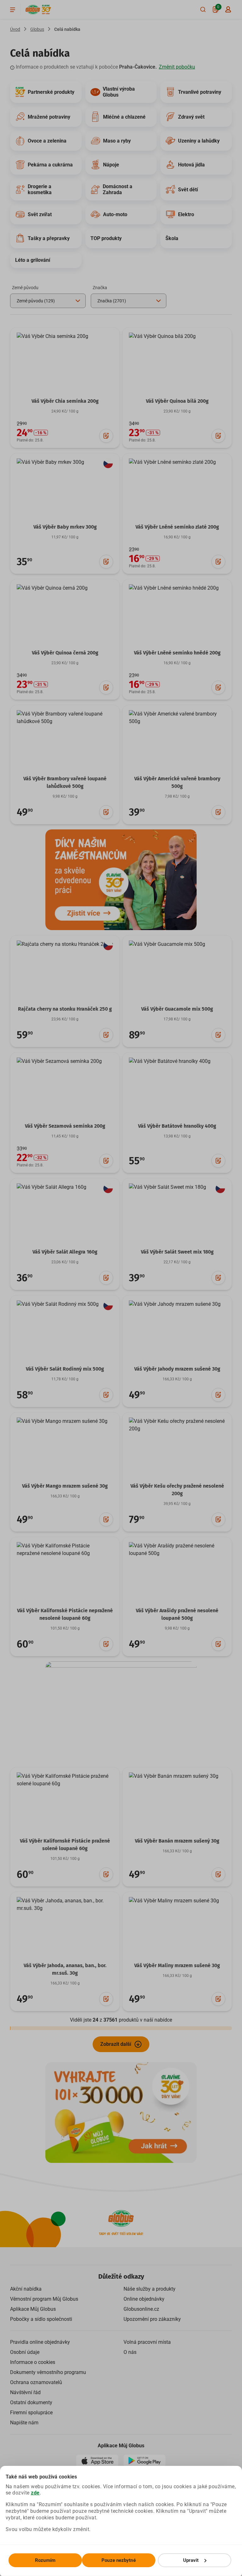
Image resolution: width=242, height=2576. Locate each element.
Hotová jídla (191, 165)
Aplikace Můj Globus (33, 2309)
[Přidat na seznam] (106, 436)
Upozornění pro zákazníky (152, 2319)
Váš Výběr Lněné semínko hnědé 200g (177, 653)
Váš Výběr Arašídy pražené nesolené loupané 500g (177, 1614)
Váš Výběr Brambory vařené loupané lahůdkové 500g (65, 782)
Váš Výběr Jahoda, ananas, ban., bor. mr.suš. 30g (65, 1969)
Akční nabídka (26, 2289)
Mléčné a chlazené (124, 117)
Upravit (191, 2560)
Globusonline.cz (141, 2309)
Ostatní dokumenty (31, 2402)
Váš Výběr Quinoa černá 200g (65, 653)
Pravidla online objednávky (40, 2342)
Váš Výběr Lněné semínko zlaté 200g (177, 527)
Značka (100, 288)
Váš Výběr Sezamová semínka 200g (65, 1126)
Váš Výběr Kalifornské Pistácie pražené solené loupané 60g (65, 1845)
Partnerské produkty (51, 92)
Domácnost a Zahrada (118, 189)
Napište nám (24, 2423)
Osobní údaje (25, 2352)
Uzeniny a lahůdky (199, 141)
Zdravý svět (191, 117)
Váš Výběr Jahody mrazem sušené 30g (177, 1369)
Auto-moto (115, 214)
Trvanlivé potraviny (200, 92)
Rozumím (45, 2560)
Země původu (25, 288)
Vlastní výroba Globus (119, 92)
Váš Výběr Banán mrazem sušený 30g (177, 1841)
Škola (172, 238)
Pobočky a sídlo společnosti (41, 2319)
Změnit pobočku (177, 67)
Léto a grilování (33, 260)
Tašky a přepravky (49, 238)
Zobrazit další (116, 2044)
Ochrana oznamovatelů (36, 2382)
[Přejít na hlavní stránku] (33, 10)
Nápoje (111, 165)
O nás (130, 2352)
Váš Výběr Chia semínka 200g (65, 401)
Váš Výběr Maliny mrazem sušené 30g (177, 1965)
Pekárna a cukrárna (50, 165)
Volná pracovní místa (147, 2342)
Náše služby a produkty (150, 2289)
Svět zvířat (40, 214)
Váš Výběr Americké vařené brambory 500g (177, 782)
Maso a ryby (117, 141)
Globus (37, 29)
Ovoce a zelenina (47, 141)
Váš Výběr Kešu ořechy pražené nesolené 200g (177, 1490)
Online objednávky (144, 2299)
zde (35, 2493)
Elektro (186, 214)
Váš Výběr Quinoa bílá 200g (177, 401)
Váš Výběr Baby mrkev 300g (65, 527)
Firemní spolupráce (31, 2413)
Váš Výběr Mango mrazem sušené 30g (65, 1486)
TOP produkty (106, 238)
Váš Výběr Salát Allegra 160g (65, 1252)
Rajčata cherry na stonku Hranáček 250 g (65, 1009)
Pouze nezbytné (118, 2560)
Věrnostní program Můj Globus (44, 2299)
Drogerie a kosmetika (40, 189)
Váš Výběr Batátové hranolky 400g (177, 1126)
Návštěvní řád (25, 2392)
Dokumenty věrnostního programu (48, 2372)
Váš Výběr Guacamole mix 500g (177, 1009)
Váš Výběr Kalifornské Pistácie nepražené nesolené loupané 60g (65, 1614)
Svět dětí (188, 190)
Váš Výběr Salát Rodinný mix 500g (65, 1369)
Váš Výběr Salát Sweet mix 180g (177, 1252)
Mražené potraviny (49, 117)
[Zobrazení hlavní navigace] (13, 9)
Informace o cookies (33, 2362)
